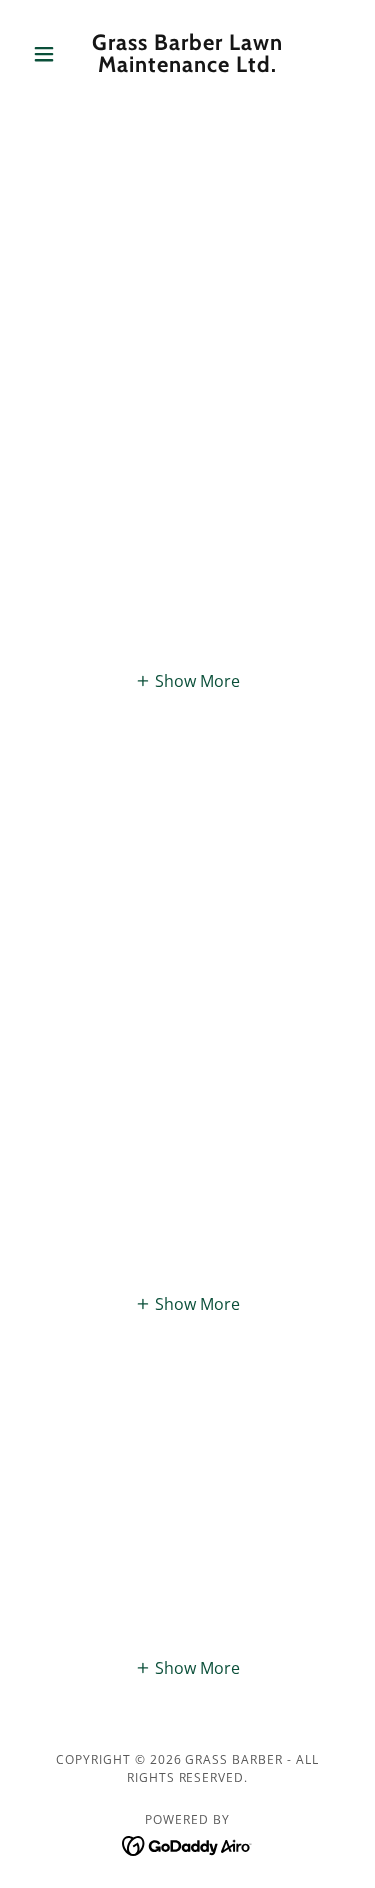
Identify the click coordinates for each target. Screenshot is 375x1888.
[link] (187, 54)
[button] (48, 54)
